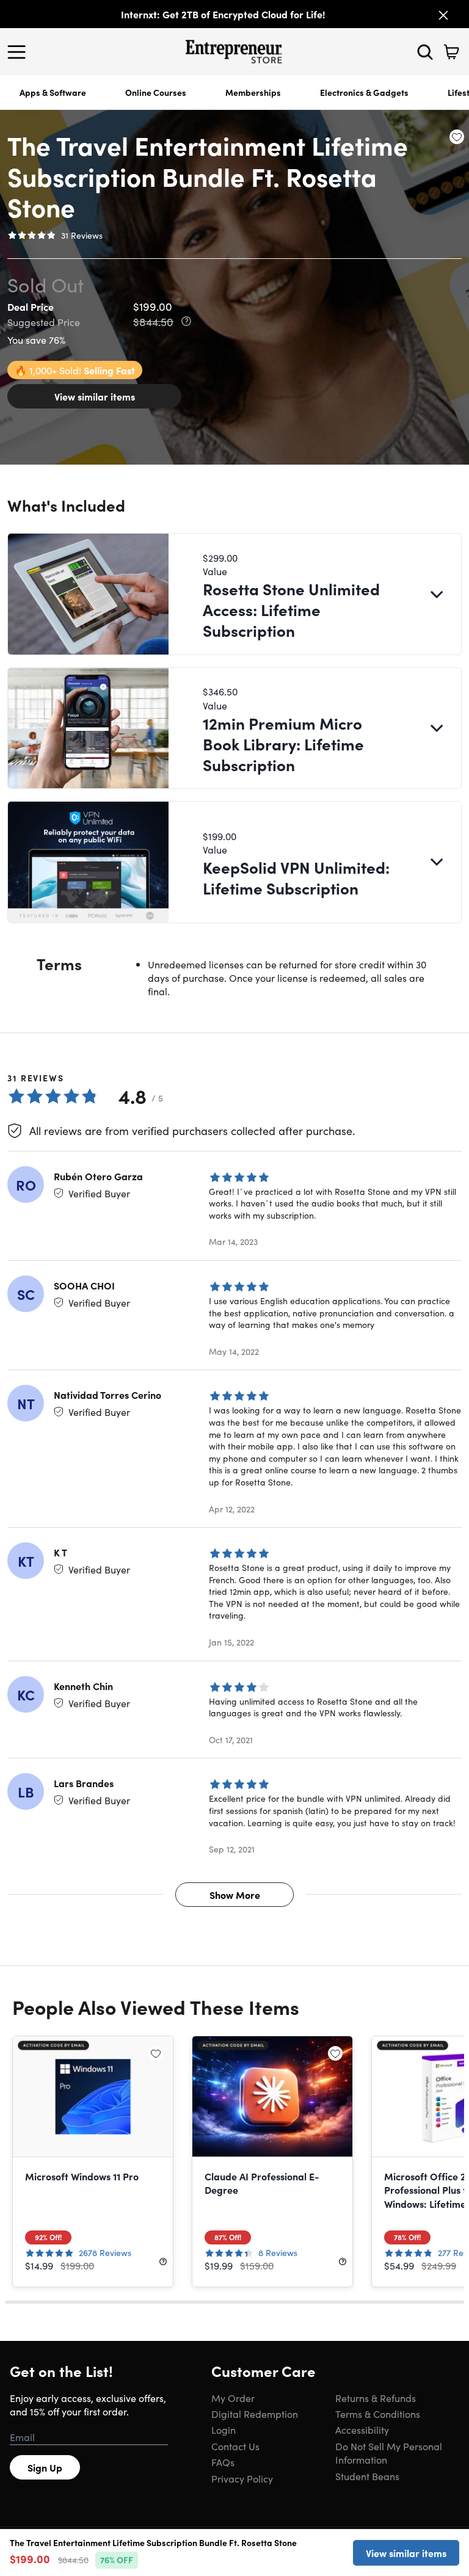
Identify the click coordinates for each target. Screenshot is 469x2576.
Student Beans (367, 2476)
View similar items (95, 396)
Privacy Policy (242, 2478)
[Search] (425, 52)
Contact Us (235, 2446)
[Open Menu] (20, 52)
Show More (235, 1895)
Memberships (253, 92)
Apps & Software (53, 92)
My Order (233, 2398)
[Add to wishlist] (457, 137)
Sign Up (45, 2467)
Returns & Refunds (376, 2398)
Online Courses (156, 92)
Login (224, 2429)
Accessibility (362, 2429)
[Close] (443, 15)
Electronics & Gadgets (364, 92)
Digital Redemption (255, 2414)
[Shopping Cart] (451, 52)
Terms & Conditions (378, 2414)
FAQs (223, 2462)
